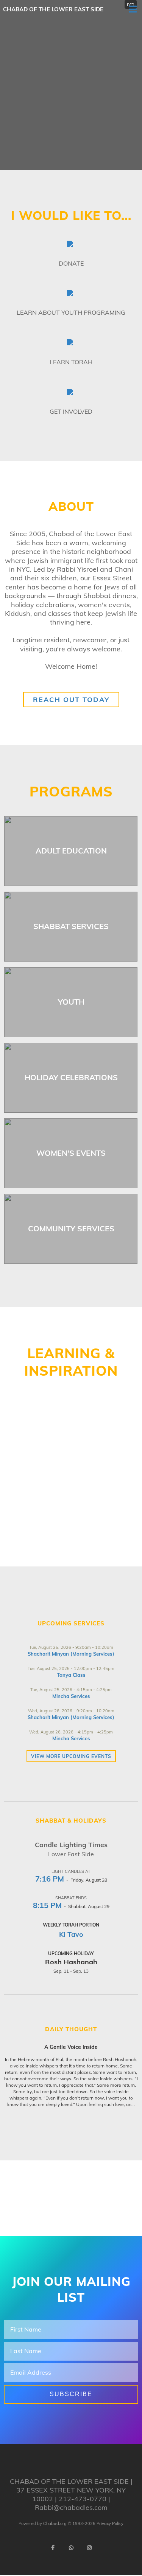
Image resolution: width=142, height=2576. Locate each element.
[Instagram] (89, 2548)
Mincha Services (71, 1696)
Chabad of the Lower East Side (53, 9)
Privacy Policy (110, 2523)
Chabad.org (55, 2523)
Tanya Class (71, 1675)
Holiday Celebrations (71, 1077)
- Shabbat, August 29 (71, 1906)
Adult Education (71, 851)
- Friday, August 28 (71, 1880)
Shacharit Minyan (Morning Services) (71, 1654)
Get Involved (71, 411)
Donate (71, 263)
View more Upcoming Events (71, 1756)
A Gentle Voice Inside (71, 2047)
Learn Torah (71, 362)
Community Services (71, 1228)
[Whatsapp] (71, 2548)
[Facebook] (53, 2548)
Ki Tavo (71, 1934)
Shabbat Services (71, 926)
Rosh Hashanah (71, 1962)
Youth (71, 1002)
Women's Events (71, 1153)
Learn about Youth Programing (71, 312)
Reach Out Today (71, 700)
